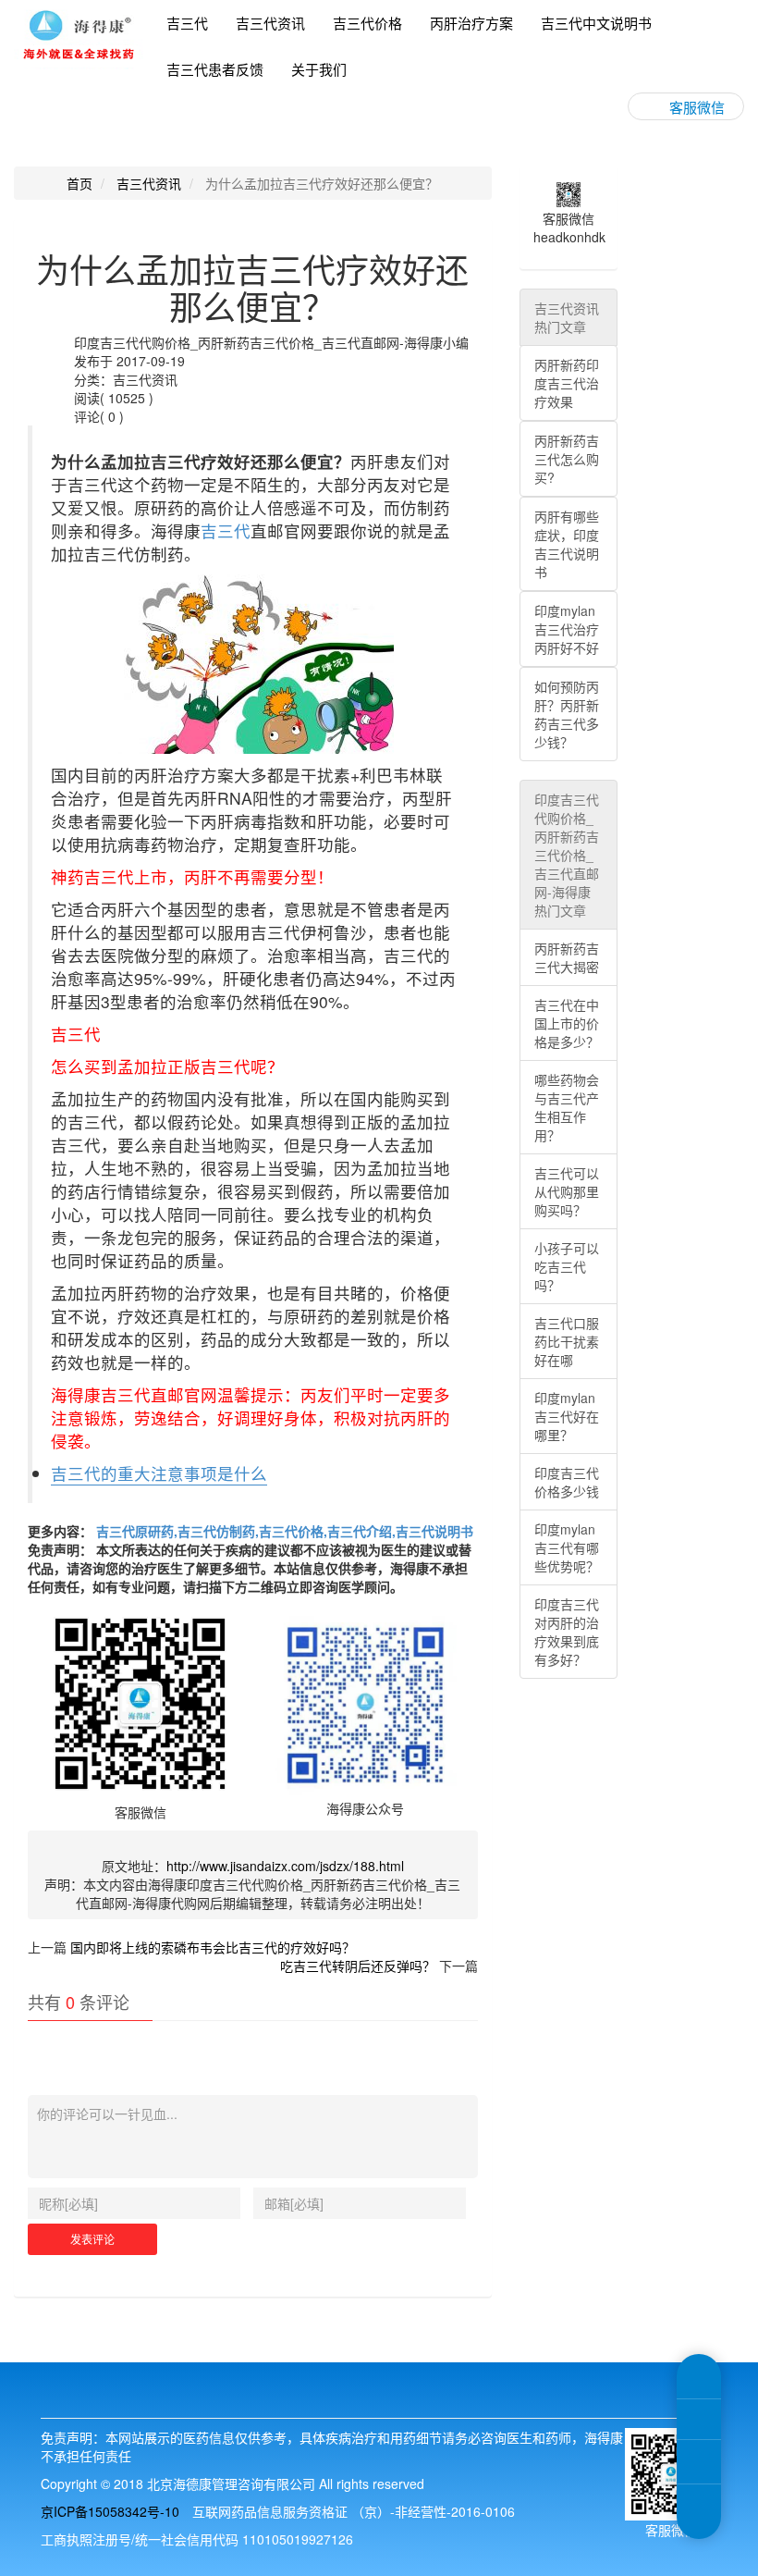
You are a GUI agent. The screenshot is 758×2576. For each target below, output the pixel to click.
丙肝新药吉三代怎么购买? (567, 459)
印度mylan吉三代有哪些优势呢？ (567, 1547)
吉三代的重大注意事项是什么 (159, 1473)
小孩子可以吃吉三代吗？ (567, 1266)
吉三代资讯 (270, 23)
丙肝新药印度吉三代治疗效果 (567, 383)
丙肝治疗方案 (471, 23)
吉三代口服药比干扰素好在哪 (567, 1341)
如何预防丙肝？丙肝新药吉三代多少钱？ (567, 714)
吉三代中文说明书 (596, 23)
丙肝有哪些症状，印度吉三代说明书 (567, 544)
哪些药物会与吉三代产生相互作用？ (567, 1107)
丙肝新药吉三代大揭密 (567, 957)
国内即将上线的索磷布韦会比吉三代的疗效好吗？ (213, 1947)
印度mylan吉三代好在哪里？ (567, 1416)
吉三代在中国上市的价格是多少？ (567, 1023)
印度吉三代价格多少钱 (567, 1482)
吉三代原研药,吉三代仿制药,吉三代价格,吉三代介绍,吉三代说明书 (283, 1531)
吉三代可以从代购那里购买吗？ (567, 1191)
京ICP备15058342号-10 (110, 2511)
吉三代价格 (367, 23)
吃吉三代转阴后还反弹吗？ (358, 1966)
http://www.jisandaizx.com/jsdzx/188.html (285, 1866)
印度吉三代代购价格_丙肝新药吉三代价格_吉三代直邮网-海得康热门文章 (567, 855)
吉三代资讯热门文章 (567, 317)
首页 (79, 183)
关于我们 (319, 69)
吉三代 (187, 23)
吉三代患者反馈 (215, 69)
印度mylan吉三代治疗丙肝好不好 (567, 629)
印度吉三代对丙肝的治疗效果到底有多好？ (567, 1632)
